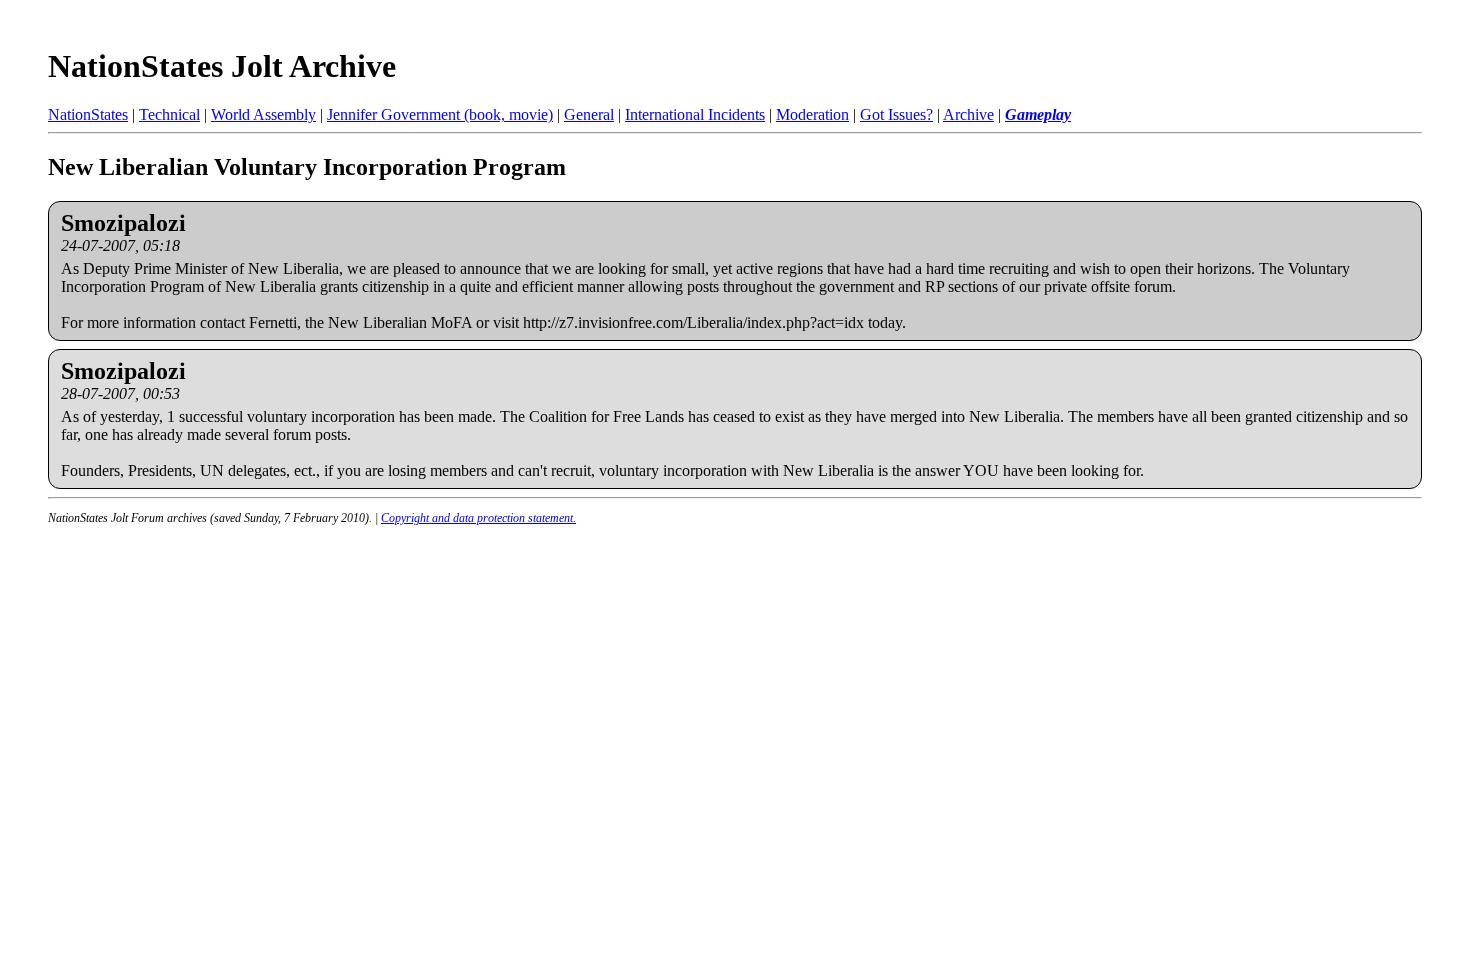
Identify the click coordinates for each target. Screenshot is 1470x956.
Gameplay (1038, 114)
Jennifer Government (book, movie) (440, 114)
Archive (968, 114)
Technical (169, 114)
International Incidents (695, 114)
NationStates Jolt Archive (222, 66)
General (589, 114)
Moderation (812, 114)
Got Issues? (896, 114)
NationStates (88, 114)
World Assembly (263, 114)
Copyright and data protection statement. (478, 518)
